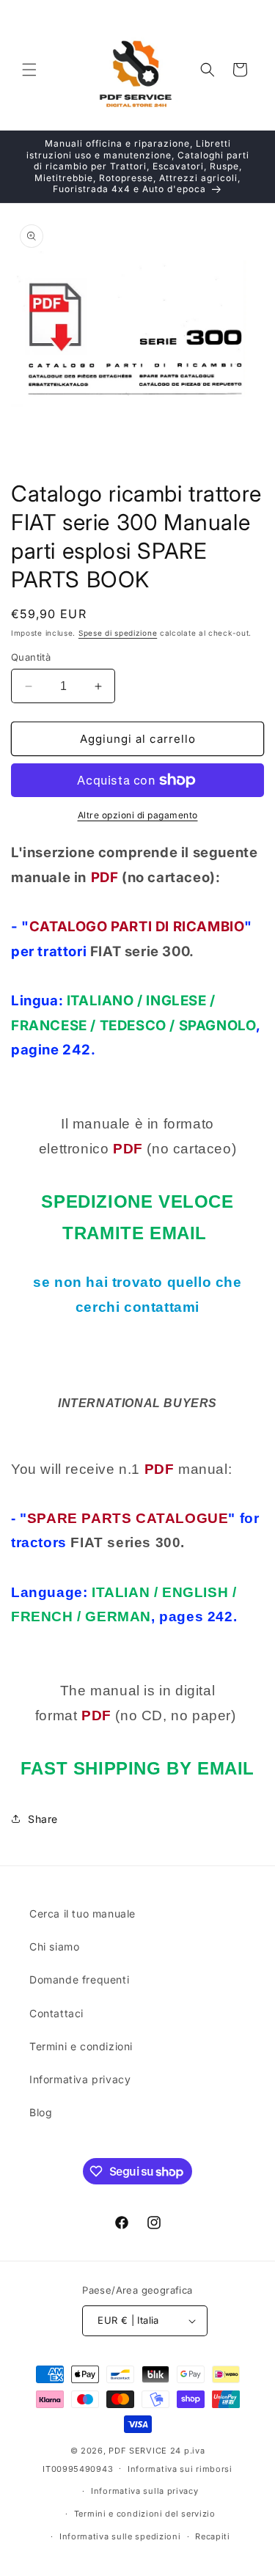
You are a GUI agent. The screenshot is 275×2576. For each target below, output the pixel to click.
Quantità (31, 657)
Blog (41, 2112)
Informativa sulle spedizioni (120, 2536)
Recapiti (213, 2536)
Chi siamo (54, 1946)
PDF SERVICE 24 (145, 2451)
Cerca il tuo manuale (82, 1913)
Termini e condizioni (81, 2046)
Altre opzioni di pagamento (138, 815)
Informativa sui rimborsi (180, 2469)
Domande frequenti (79, 1979)
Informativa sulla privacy (145, 2491)
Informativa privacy (80, 2079)
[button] (29, 70)
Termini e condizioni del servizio (145, 2514)
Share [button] (43, 1819)
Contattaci (56, 2013)
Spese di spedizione (118, 633)
